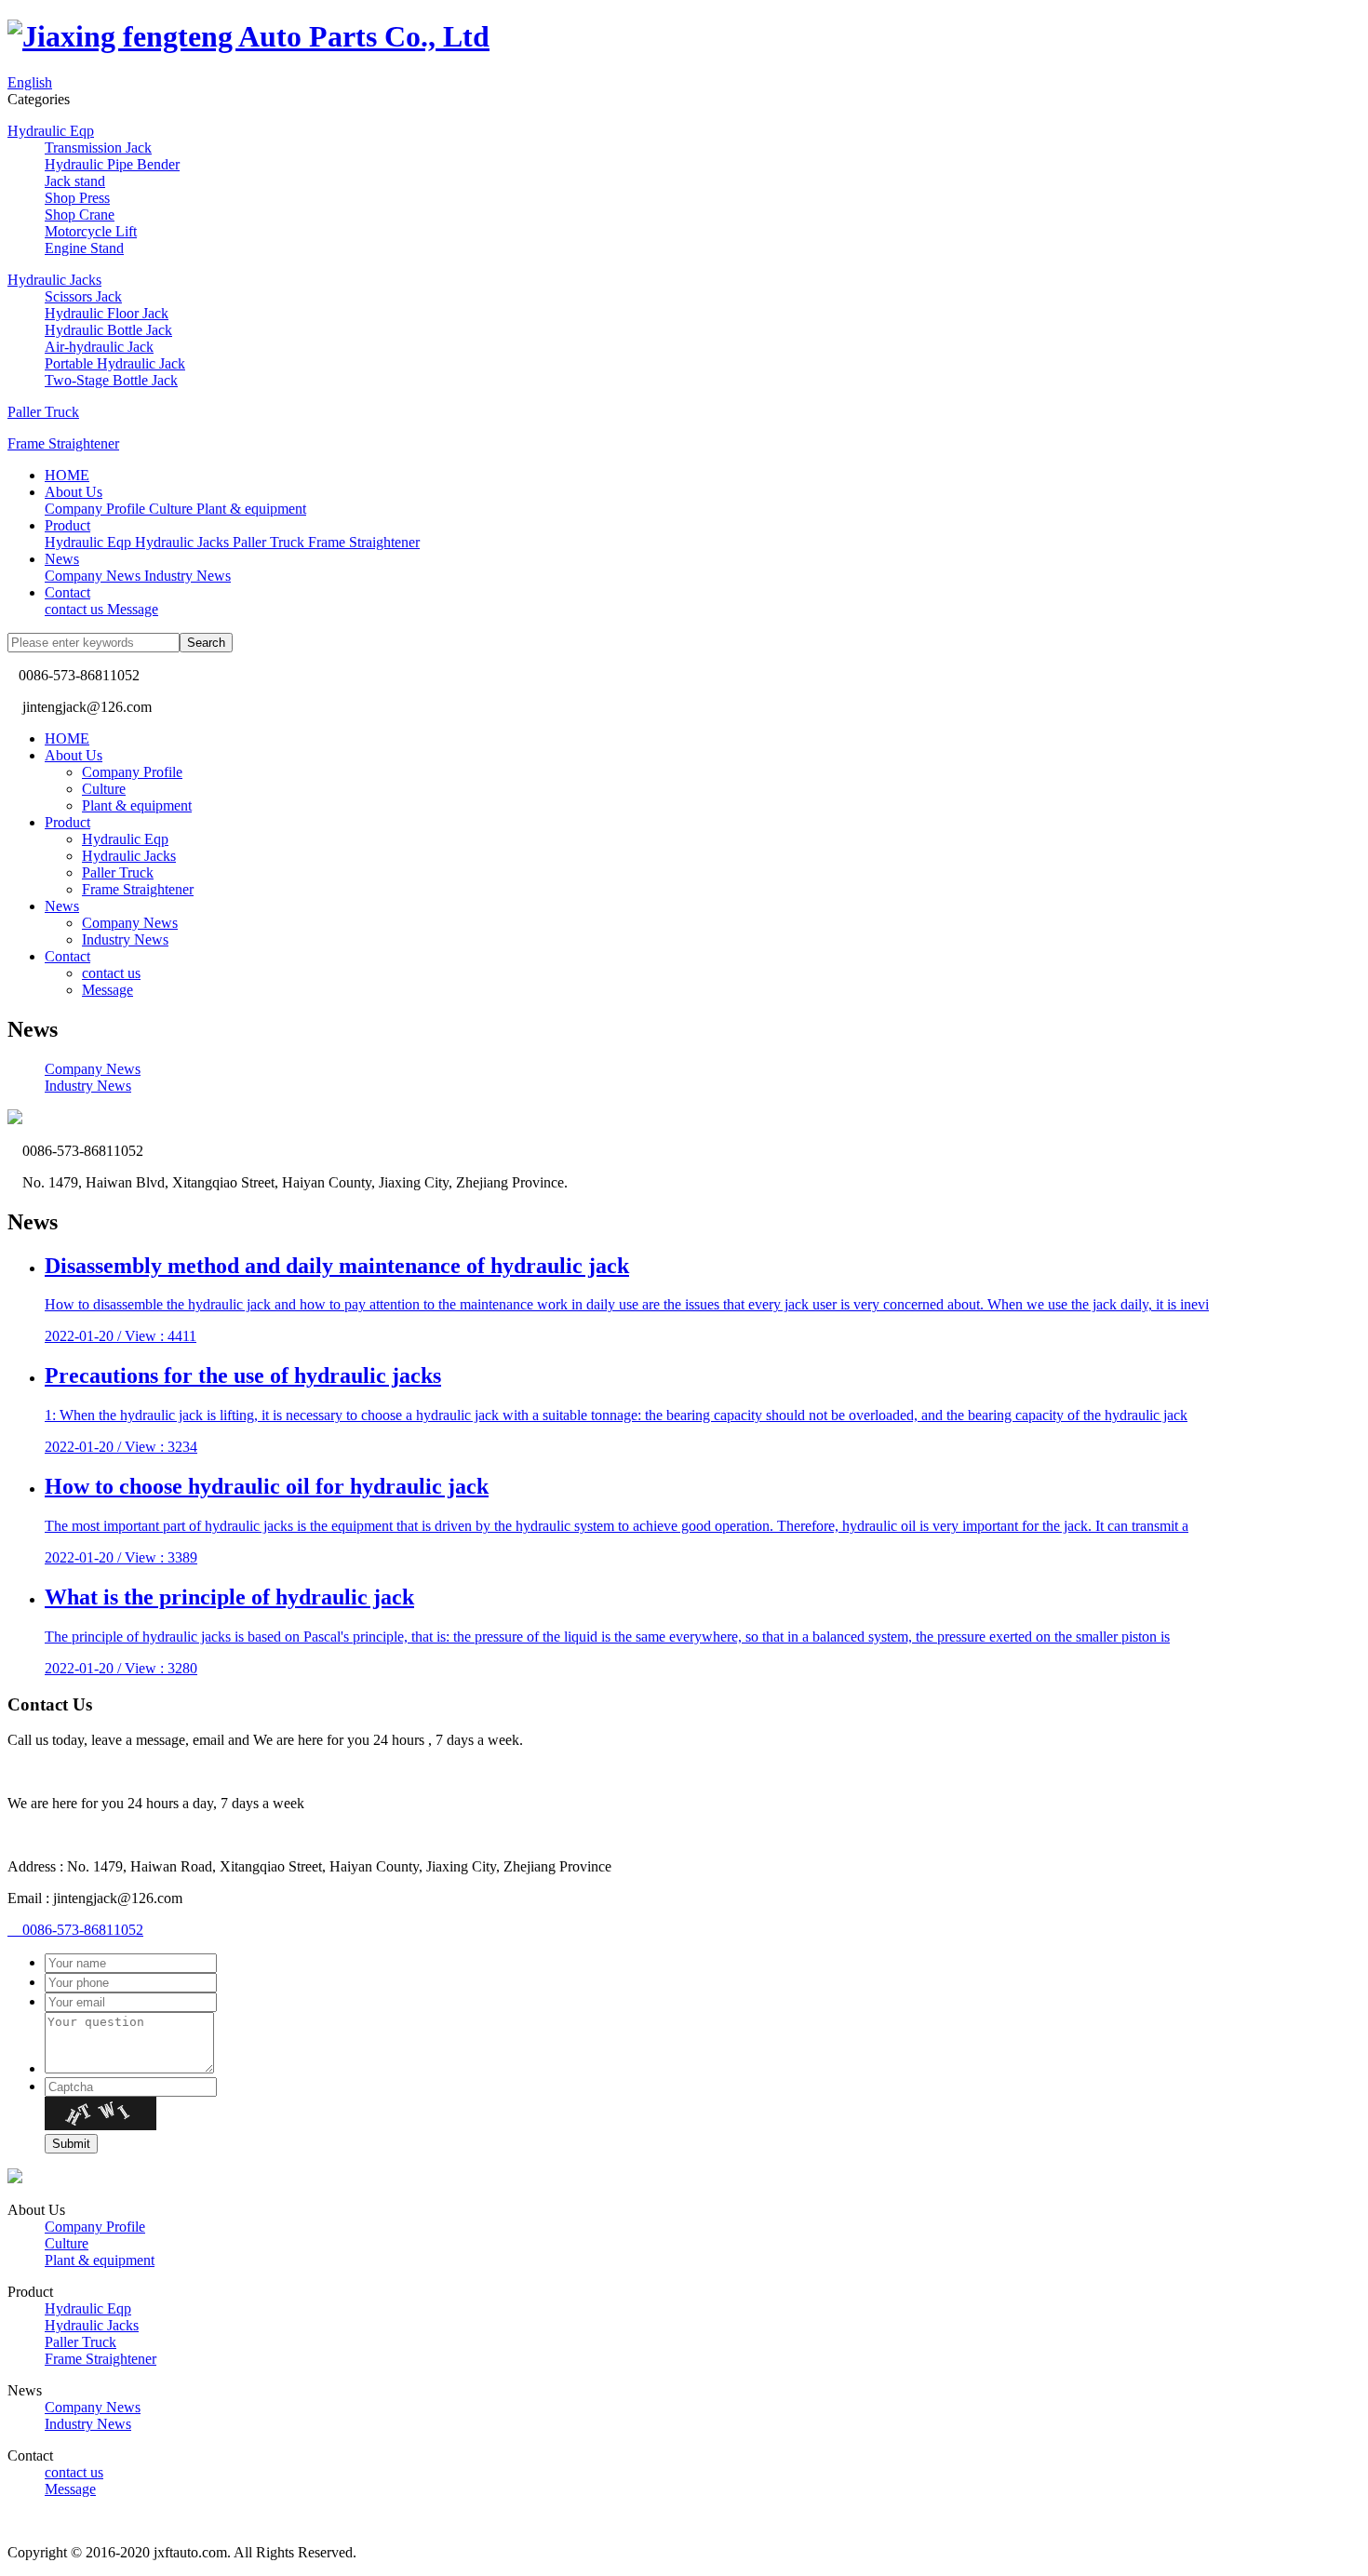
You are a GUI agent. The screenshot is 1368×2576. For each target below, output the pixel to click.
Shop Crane (80, 215)
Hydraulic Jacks (54, 280)
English (30, 82)
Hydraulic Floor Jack (107, 313)
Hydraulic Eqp (51, 131)
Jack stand (75, 181)
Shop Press (77, 198)
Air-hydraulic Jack (99, 347)
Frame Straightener (63, 443)
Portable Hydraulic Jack (115, 363)
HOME (67, 475)
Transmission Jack (98, 148)
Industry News (125, 939)
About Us (74, 492)
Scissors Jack (83, 296)
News (62, 559)
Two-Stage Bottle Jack (111, 380)
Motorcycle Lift (91, 231)
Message (107, 990)
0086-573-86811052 (75, 1930)
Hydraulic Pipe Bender (112, 164)
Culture (104, 789)
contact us (111, 973)
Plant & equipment (137, 805)
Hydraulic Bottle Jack (108, 330)
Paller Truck (43, 412)
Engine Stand (84, 248)
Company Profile (132, 772)
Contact (67, 592)
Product (67, 525)
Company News (130, 923)
